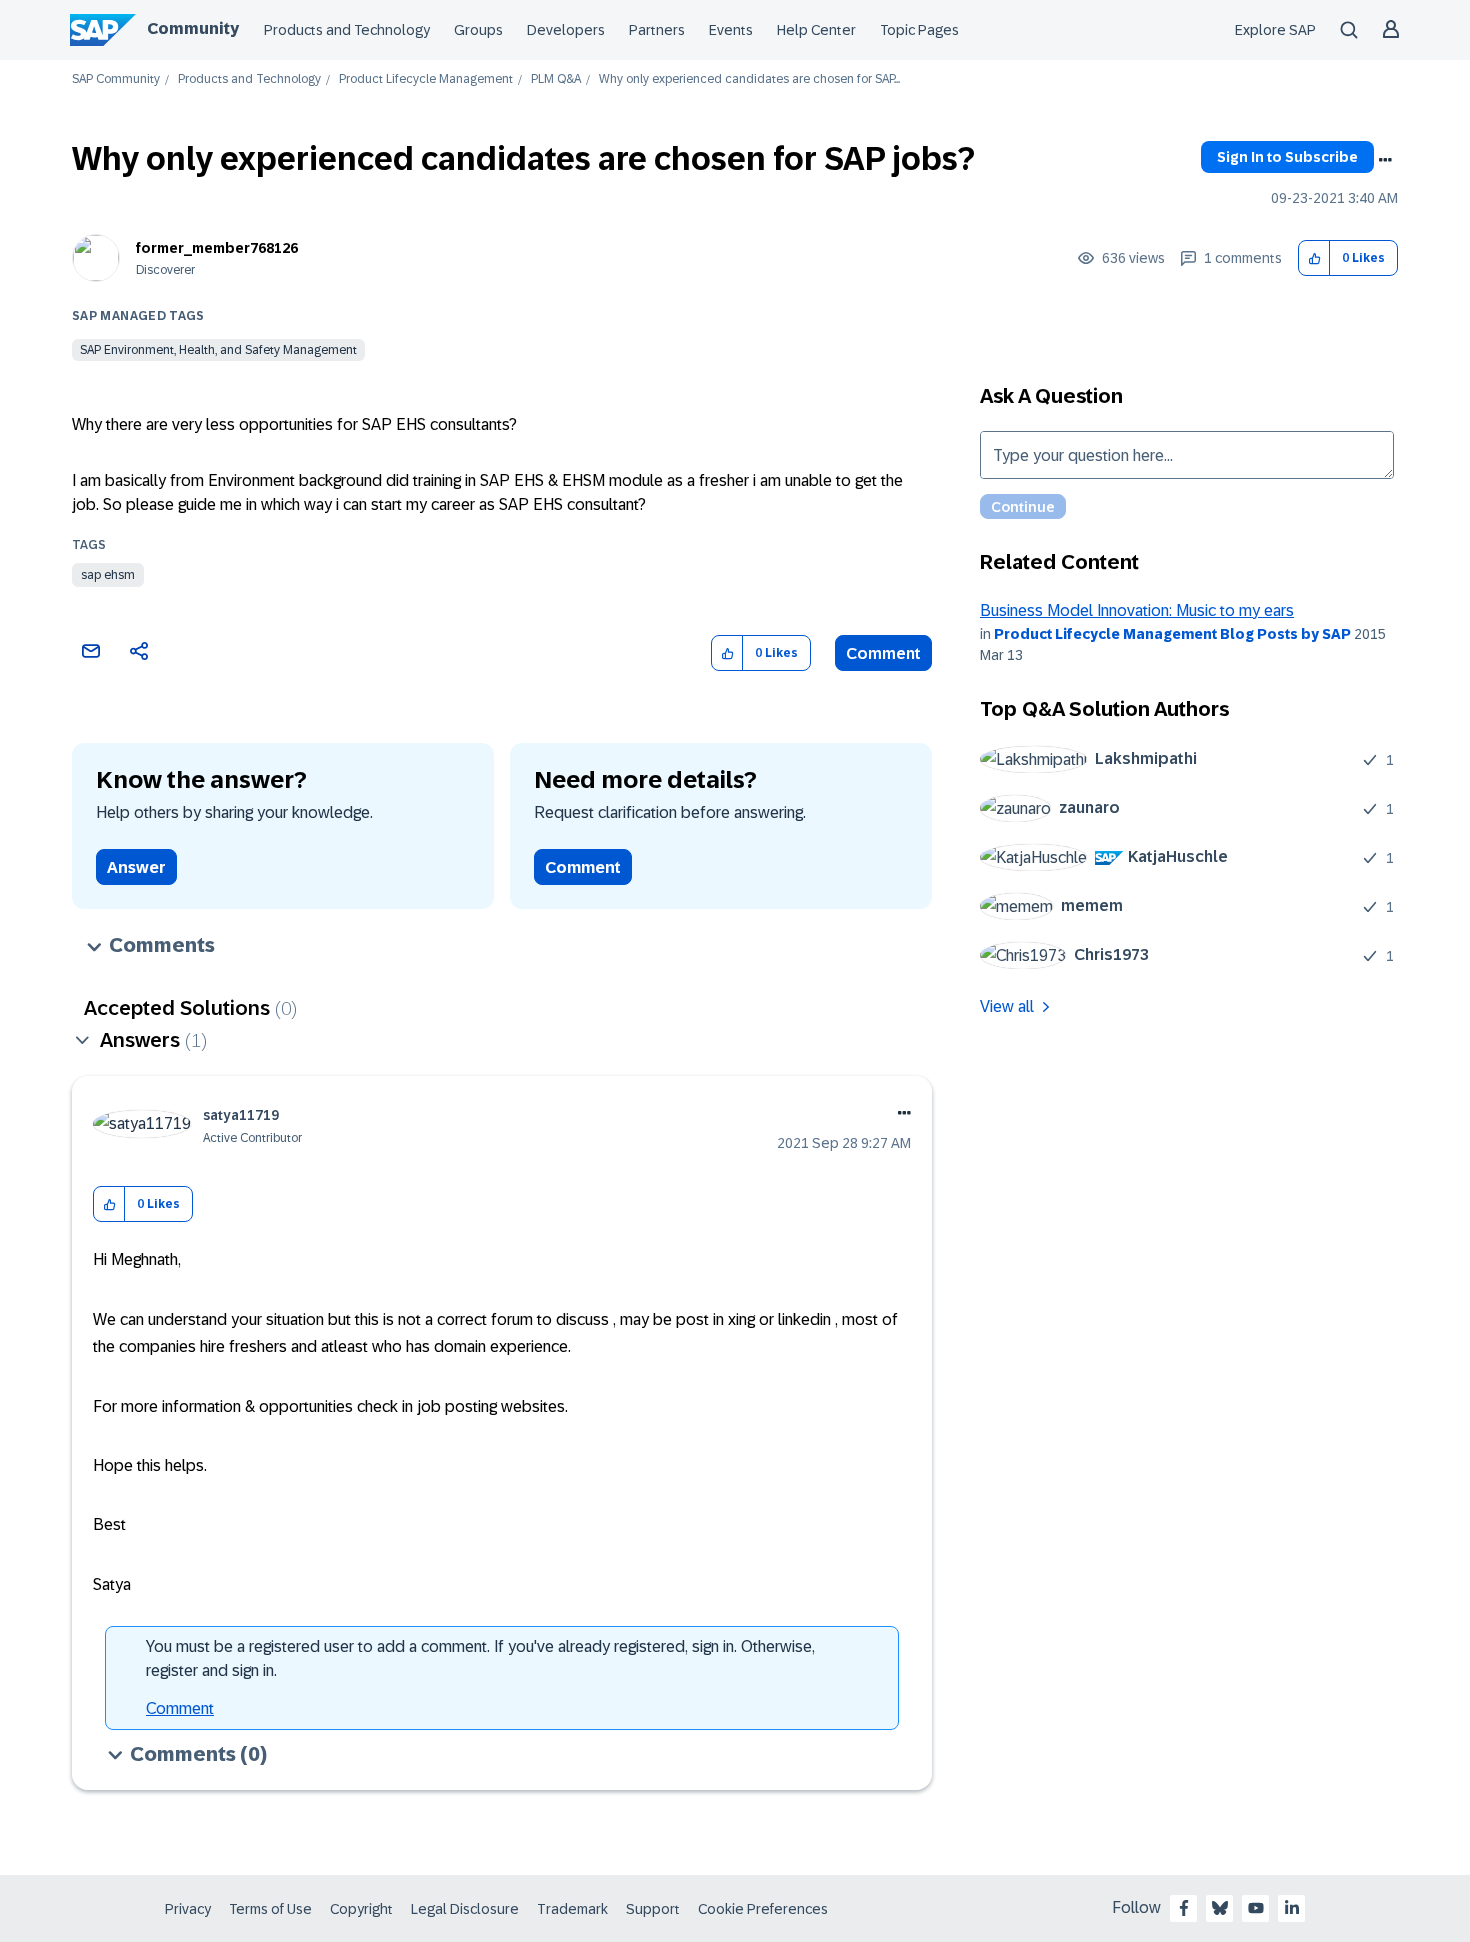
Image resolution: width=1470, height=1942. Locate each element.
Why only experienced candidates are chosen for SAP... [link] (749, 79)
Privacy (188, 1909)
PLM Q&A (556, 79)
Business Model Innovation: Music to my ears (1137, 610)
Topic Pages (919, 30)
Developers (566, 30)
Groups (478, 30)
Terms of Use (270, 1909)
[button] (1314, 258)
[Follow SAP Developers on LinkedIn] (1292, 1908)
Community (193, 28)
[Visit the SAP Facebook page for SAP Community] (1184, 1908)
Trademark (572, 1909)
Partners (657, 30)
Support (653, 1909)
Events (731, 30)
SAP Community (116, 79)
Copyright (361, 1909)
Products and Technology (347, 30)
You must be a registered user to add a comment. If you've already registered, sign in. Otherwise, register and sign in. (480, 1658)
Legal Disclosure (465, 1909)
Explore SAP (1275, 30)
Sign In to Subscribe (1287, 157)
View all (1007, 1006)
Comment (883, 653)
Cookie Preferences (763, 1909)
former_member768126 (217, 248)
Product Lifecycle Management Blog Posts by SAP (1172, 634)
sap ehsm (108, 575)
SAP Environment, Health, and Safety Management (218, 350)
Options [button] (1385, 160)
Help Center (816, 30)
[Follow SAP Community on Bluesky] (1220, 1908)
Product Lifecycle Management (426, 79)
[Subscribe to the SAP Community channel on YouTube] (1256, 1908)
